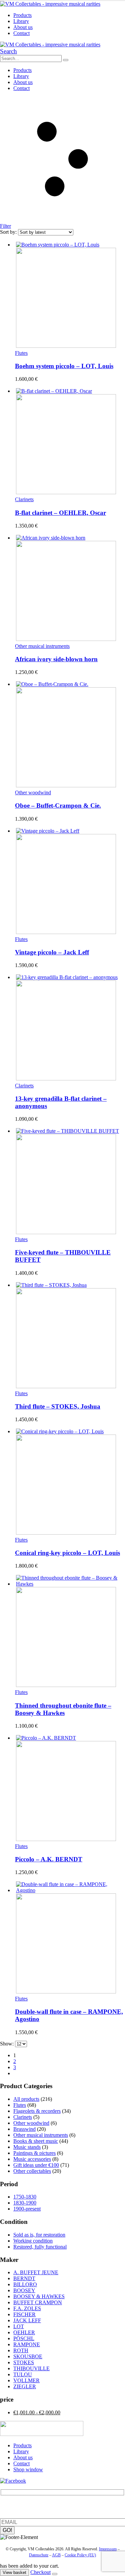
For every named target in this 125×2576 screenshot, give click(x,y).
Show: (7, 2044)
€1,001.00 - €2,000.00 (37, 2412)
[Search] (66, 60)
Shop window (28, 2469)
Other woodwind (33, 792)
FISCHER (24, 2314)
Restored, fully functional (40, 2247)
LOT (19, 2326)
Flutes (21, 353)
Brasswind (24, 2129)
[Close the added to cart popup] (55, 2574)
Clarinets (24, 499)
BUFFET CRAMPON (38, 2302)
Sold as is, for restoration (39, 2235)
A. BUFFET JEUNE (36, 2272)
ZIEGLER (25, 2386)
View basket (14, 2572)
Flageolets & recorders (37, 2111)
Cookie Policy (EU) (80, 2555)
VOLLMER (26, 2380)
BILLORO (25, 2284)
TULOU (23, 2374)
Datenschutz (39, 2555)
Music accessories (32, 2159)
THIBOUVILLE (31, 2368)
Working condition (33, 2241)
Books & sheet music (36, 2141)
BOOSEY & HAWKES (39, 2296)
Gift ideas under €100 (36, 2165)
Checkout (40, 2572)
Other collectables (32, 2171)
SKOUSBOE (28, 2356)
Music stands (27, 2147)
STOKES (24, 2362)
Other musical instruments (42, 646)
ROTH (21, 2350)
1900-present (27, 2209)
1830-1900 (25, 2203)
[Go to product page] (69, 295)
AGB (56, 2555)
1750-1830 (25, 2197)
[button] (8, 51)
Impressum (108, 2549)
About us (23, 27)
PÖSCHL (24, 2338)
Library (21, 21)
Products (22, 15)
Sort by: (9, 232)
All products (26, 2099)
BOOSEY (24, 2290)
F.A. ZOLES (27, 2308)
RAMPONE (27, 2344)
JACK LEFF (27, 2320)
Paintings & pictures (34, 2153)
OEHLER (24, 2332)
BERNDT (24, 2278)
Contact (21, 33)
